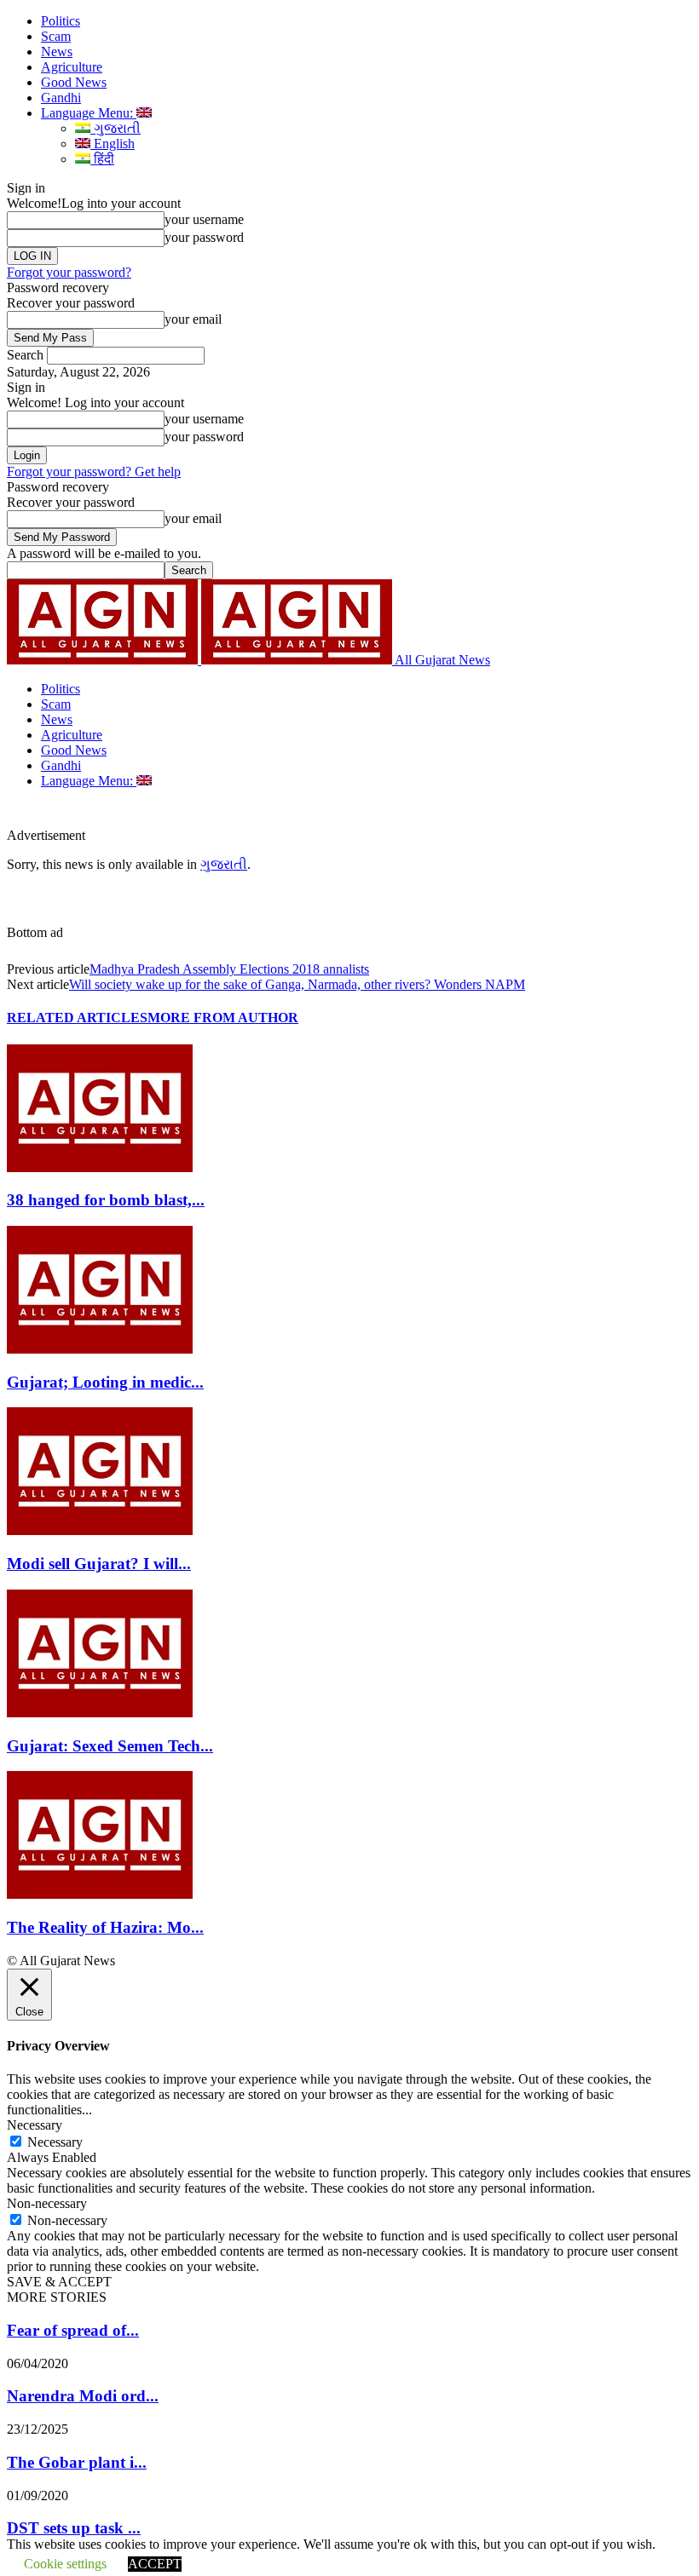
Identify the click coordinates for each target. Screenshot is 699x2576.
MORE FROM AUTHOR (223, 1018)
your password (204, 237)
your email (193, 319)
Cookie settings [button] (65, 2564)
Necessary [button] (35, 2125)
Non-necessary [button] (47, 2203)
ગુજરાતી (116, 128)
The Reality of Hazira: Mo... (105, 1927)
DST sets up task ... (74, 2528)
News (57, 52)
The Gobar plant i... (77, 2462)
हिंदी (102, 159)
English (113, 144)
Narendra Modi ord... (83, 2396)
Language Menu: (89, 113)
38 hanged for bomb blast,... (106, 1200)
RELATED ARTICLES (77, 1018)
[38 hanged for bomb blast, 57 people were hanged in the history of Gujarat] (100, 1167)
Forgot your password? (69, 272)
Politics (61, 21)
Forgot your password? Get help (94, 471)
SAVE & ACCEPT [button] (59, 2282)
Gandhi (61, 98)
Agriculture (72, 67)
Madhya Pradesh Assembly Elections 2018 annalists (229, 969)
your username (204, 219)
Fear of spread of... (73, 2330)
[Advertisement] (285, 814)
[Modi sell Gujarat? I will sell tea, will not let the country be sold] (100, 1530)
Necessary (55, 2142)
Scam (56, 36)
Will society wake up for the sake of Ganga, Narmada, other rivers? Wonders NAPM (297, 984)
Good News (74, 82)
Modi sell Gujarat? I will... (99, 1564)
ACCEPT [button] (155, 2564)
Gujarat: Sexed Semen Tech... (110, 1746)
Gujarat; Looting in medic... (105, 1382)
